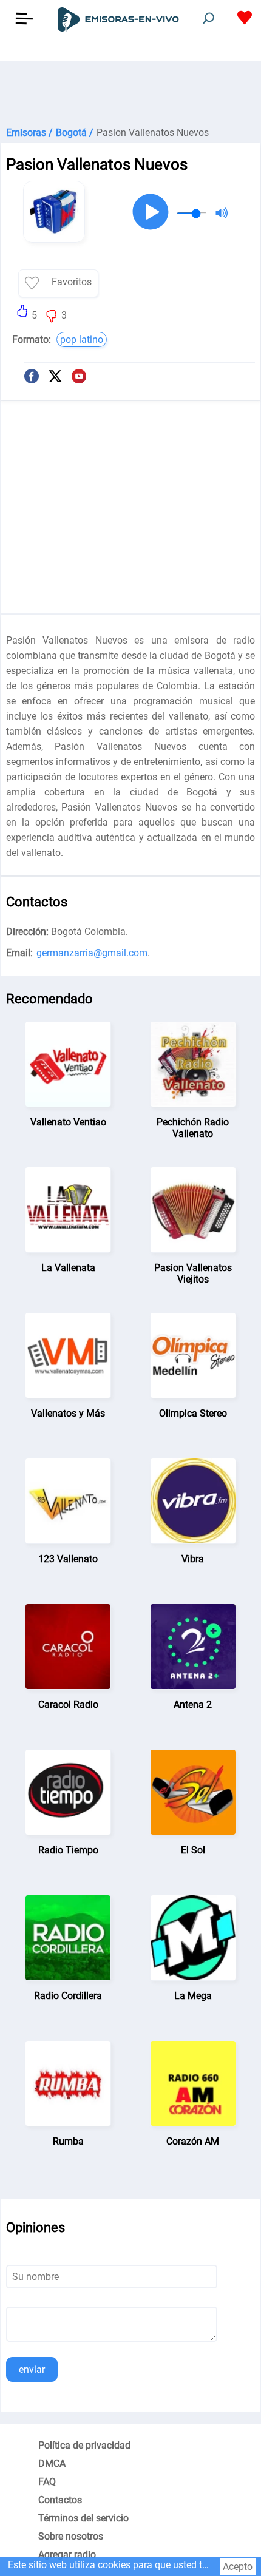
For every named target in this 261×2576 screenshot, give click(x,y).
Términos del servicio (83, 2518)
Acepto (238, 2567)
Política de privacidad (84, 2445)
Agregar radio (67, 2554)
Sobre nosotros (71, 2536)
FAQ (47, 2482)
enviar (32, 2369)
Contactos (60, 2500)
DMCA (52, 2463)
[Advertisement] (130, 91)
